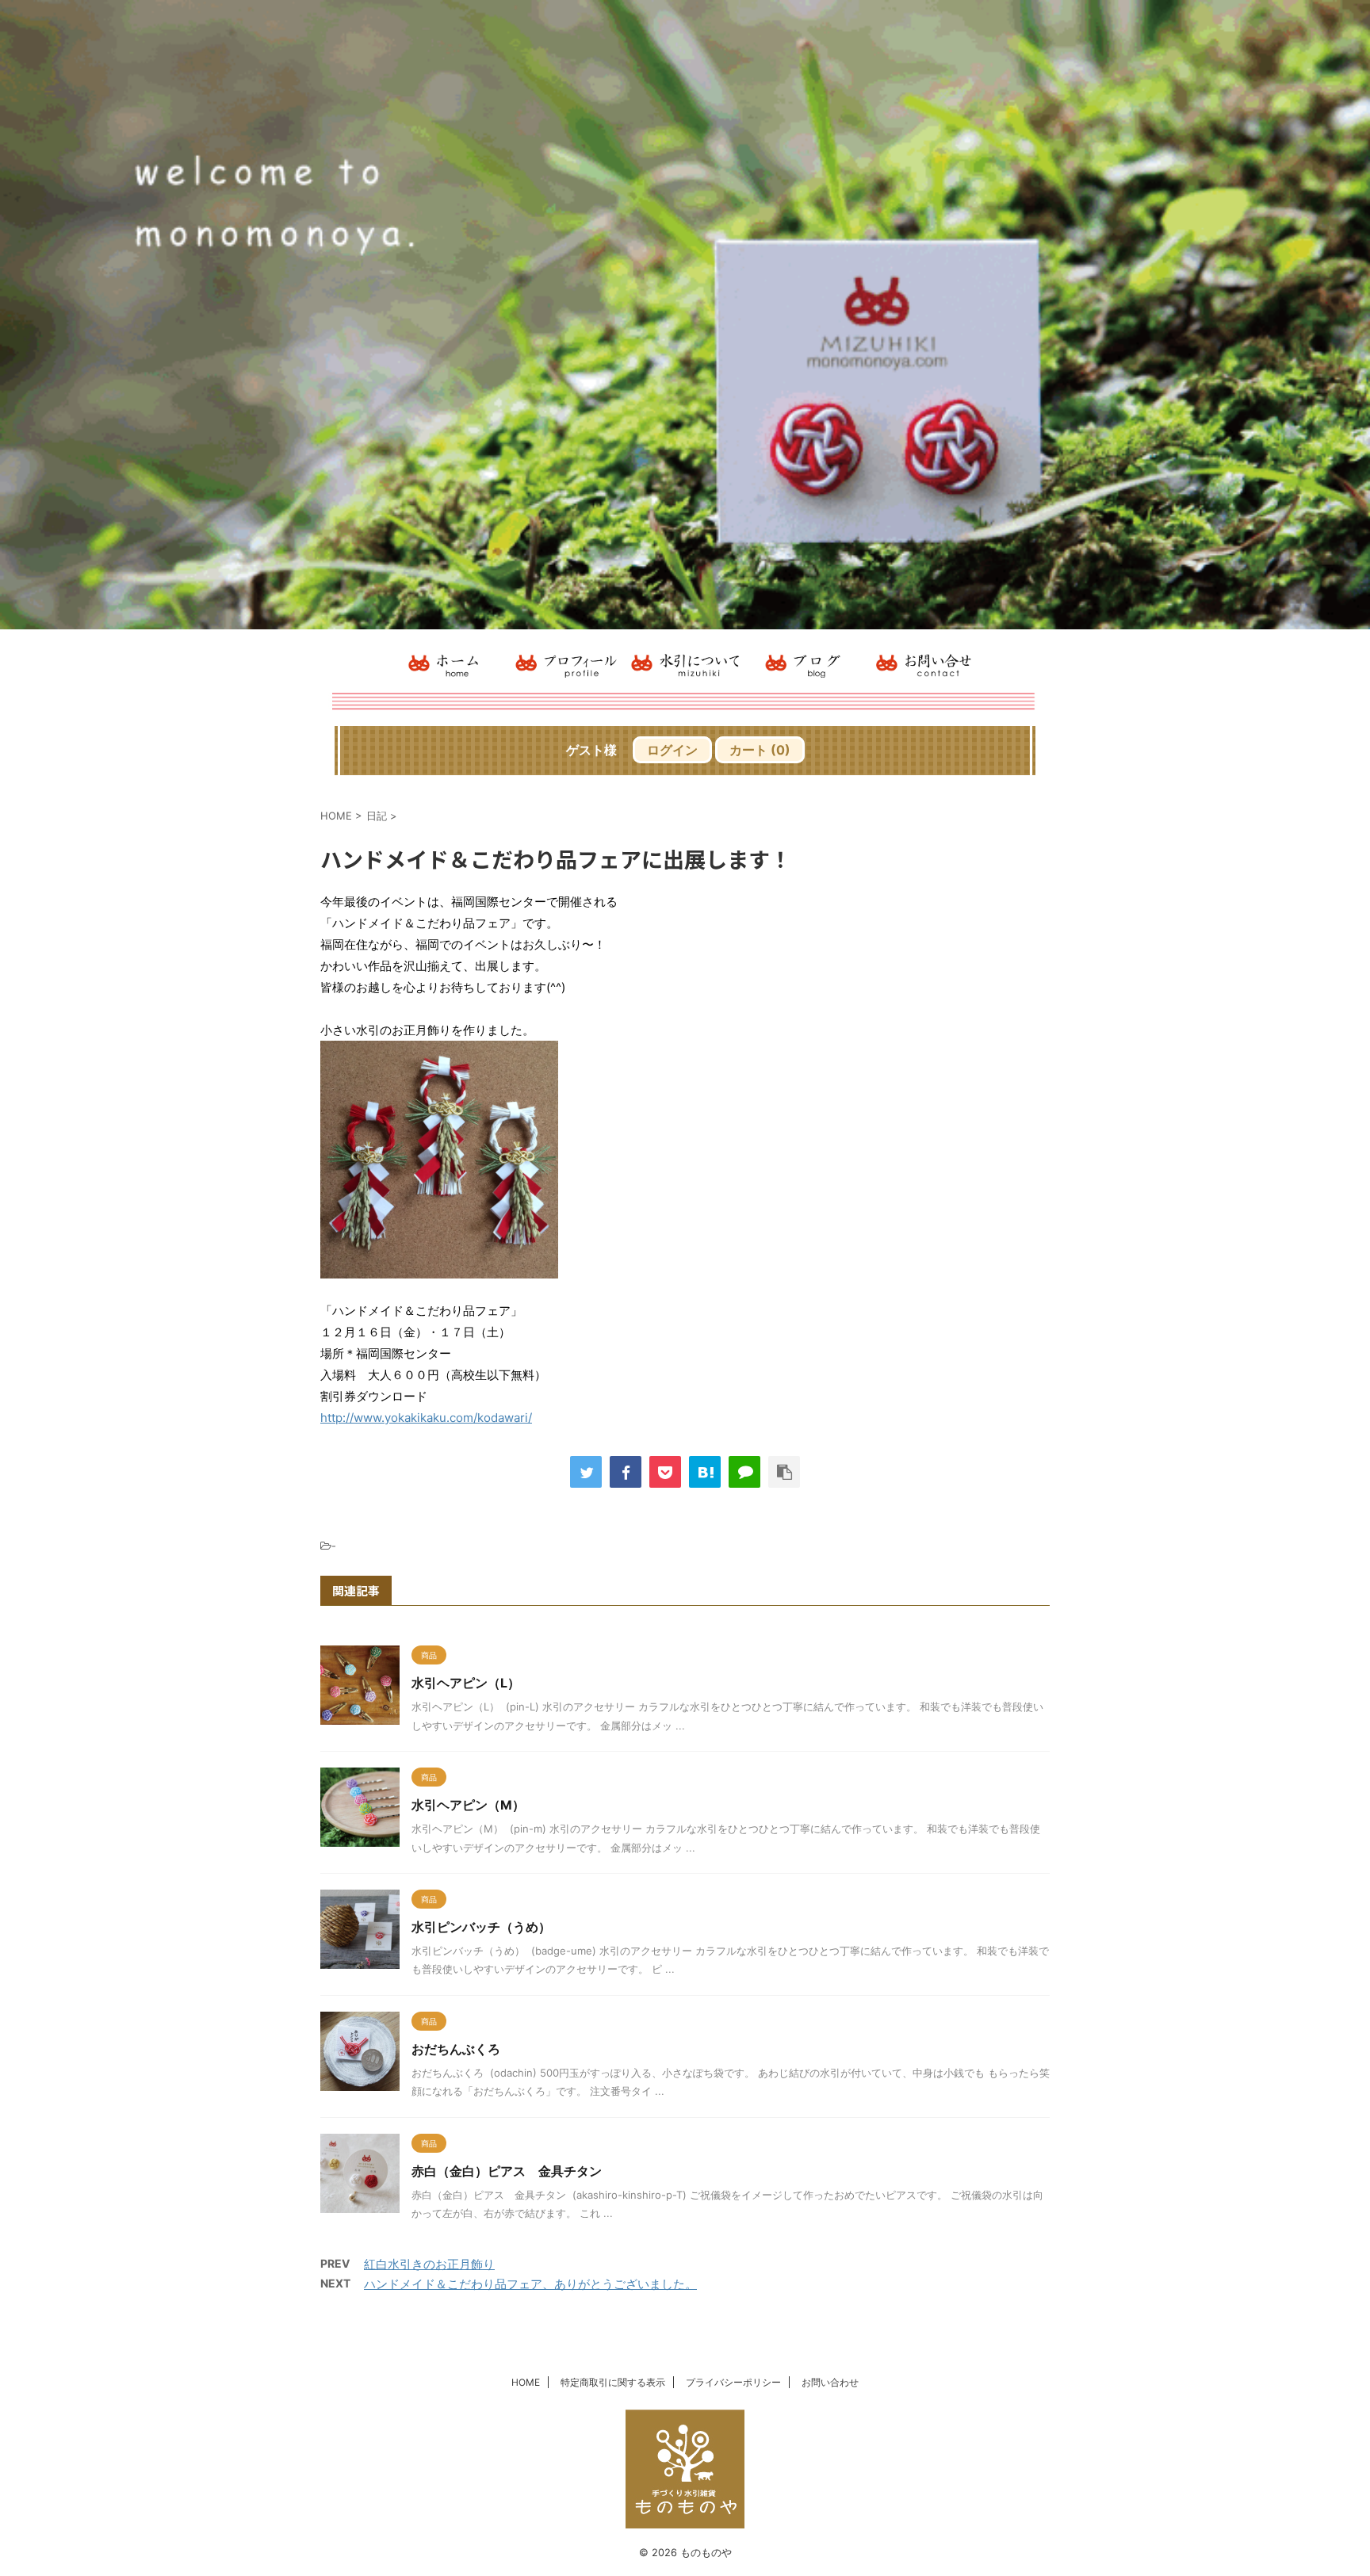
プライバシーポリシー (733, 2382)
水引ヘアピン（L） (466, 1683)
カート (760, 750)
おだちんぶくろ (456, 2049)
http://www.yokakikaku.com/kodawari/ (426, 1418)
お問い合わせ (830, 2382)
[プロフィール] (566, 662)
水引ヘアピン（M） (468, 1805)
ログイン (672, 750)
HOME (526, 2382)
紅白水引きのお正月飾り (429, 2264)
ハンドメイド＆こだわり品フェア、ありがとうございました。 (530, 2284)
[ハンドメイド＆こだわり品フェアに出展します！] (705, 1472)
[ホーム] (447, 662)
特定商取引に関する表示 (613, 2382)
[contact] (923, 662)
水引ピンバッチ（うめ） (481, 1927)
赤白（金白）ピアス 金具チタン (507, 2171)
